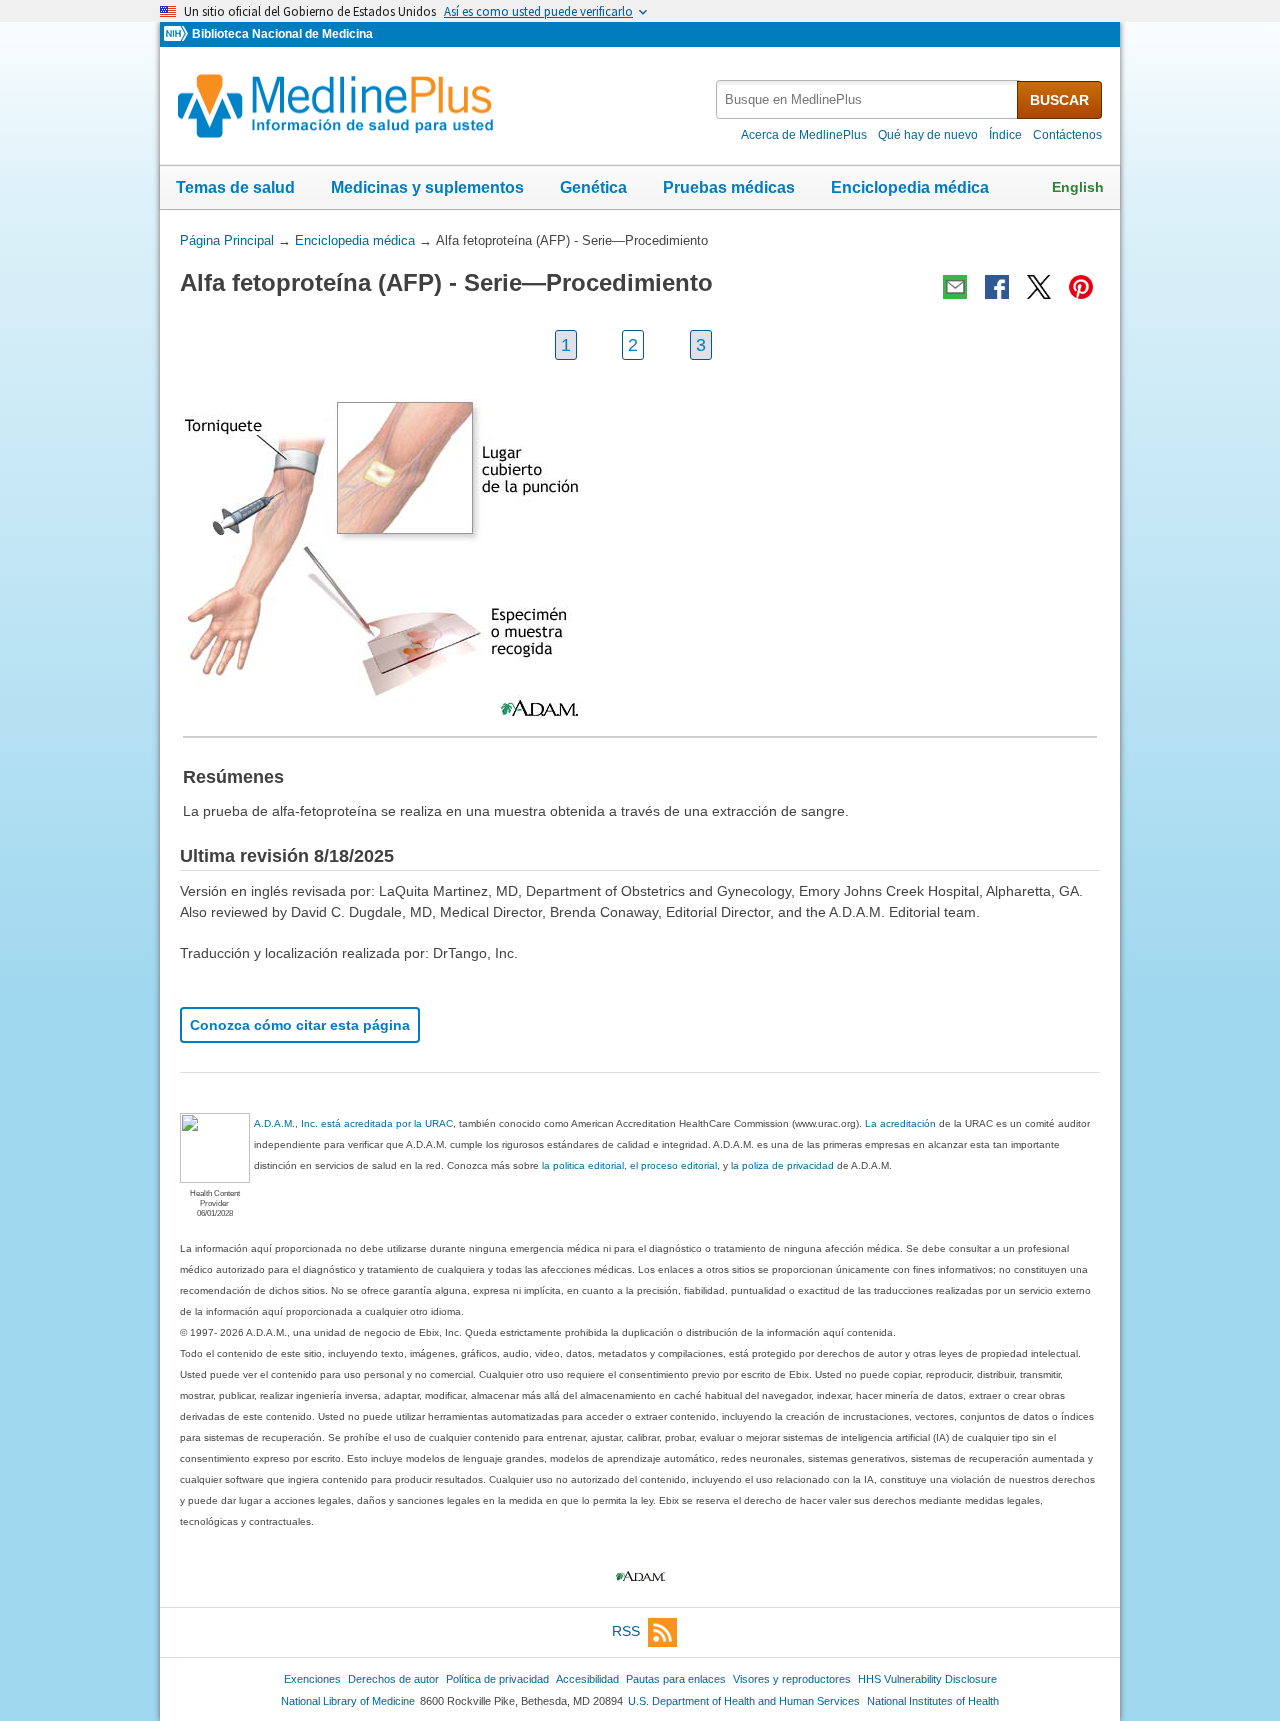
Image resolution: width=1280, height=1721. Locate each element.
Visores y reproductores (792, 1679)
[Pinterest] (1081, 287)
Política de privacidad (497, 1679)
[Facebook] (997, 287)
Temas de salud (235, 187)
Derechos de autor (393, 1679)
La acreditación (900, 1123)
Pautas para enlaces (676, 1679)
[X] (1039, 287)
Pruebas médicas (729, 187)
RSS (626, 1631)
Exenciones (312, 1679)
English (1078, 187)
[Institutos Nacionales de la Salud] (178, 34)
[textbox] (868, 99)
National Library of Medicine (348, 1701)
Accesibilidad (587, 1679)
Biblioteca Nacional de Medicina (282, 34)
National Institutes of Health (933, 1701)
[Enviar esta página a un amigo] (955, 287)
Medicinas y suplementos (427, 187)
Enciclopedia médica (910, 187)
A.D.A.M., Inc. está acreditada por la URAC (353, 1123)
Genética (593, 187)
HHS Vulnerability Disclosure (927, 1679)
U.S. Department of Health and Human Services (744, 1701)
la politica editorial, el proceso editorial (629, 1165)
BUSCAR (1059, 100)
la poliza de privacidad (782, 1165)
